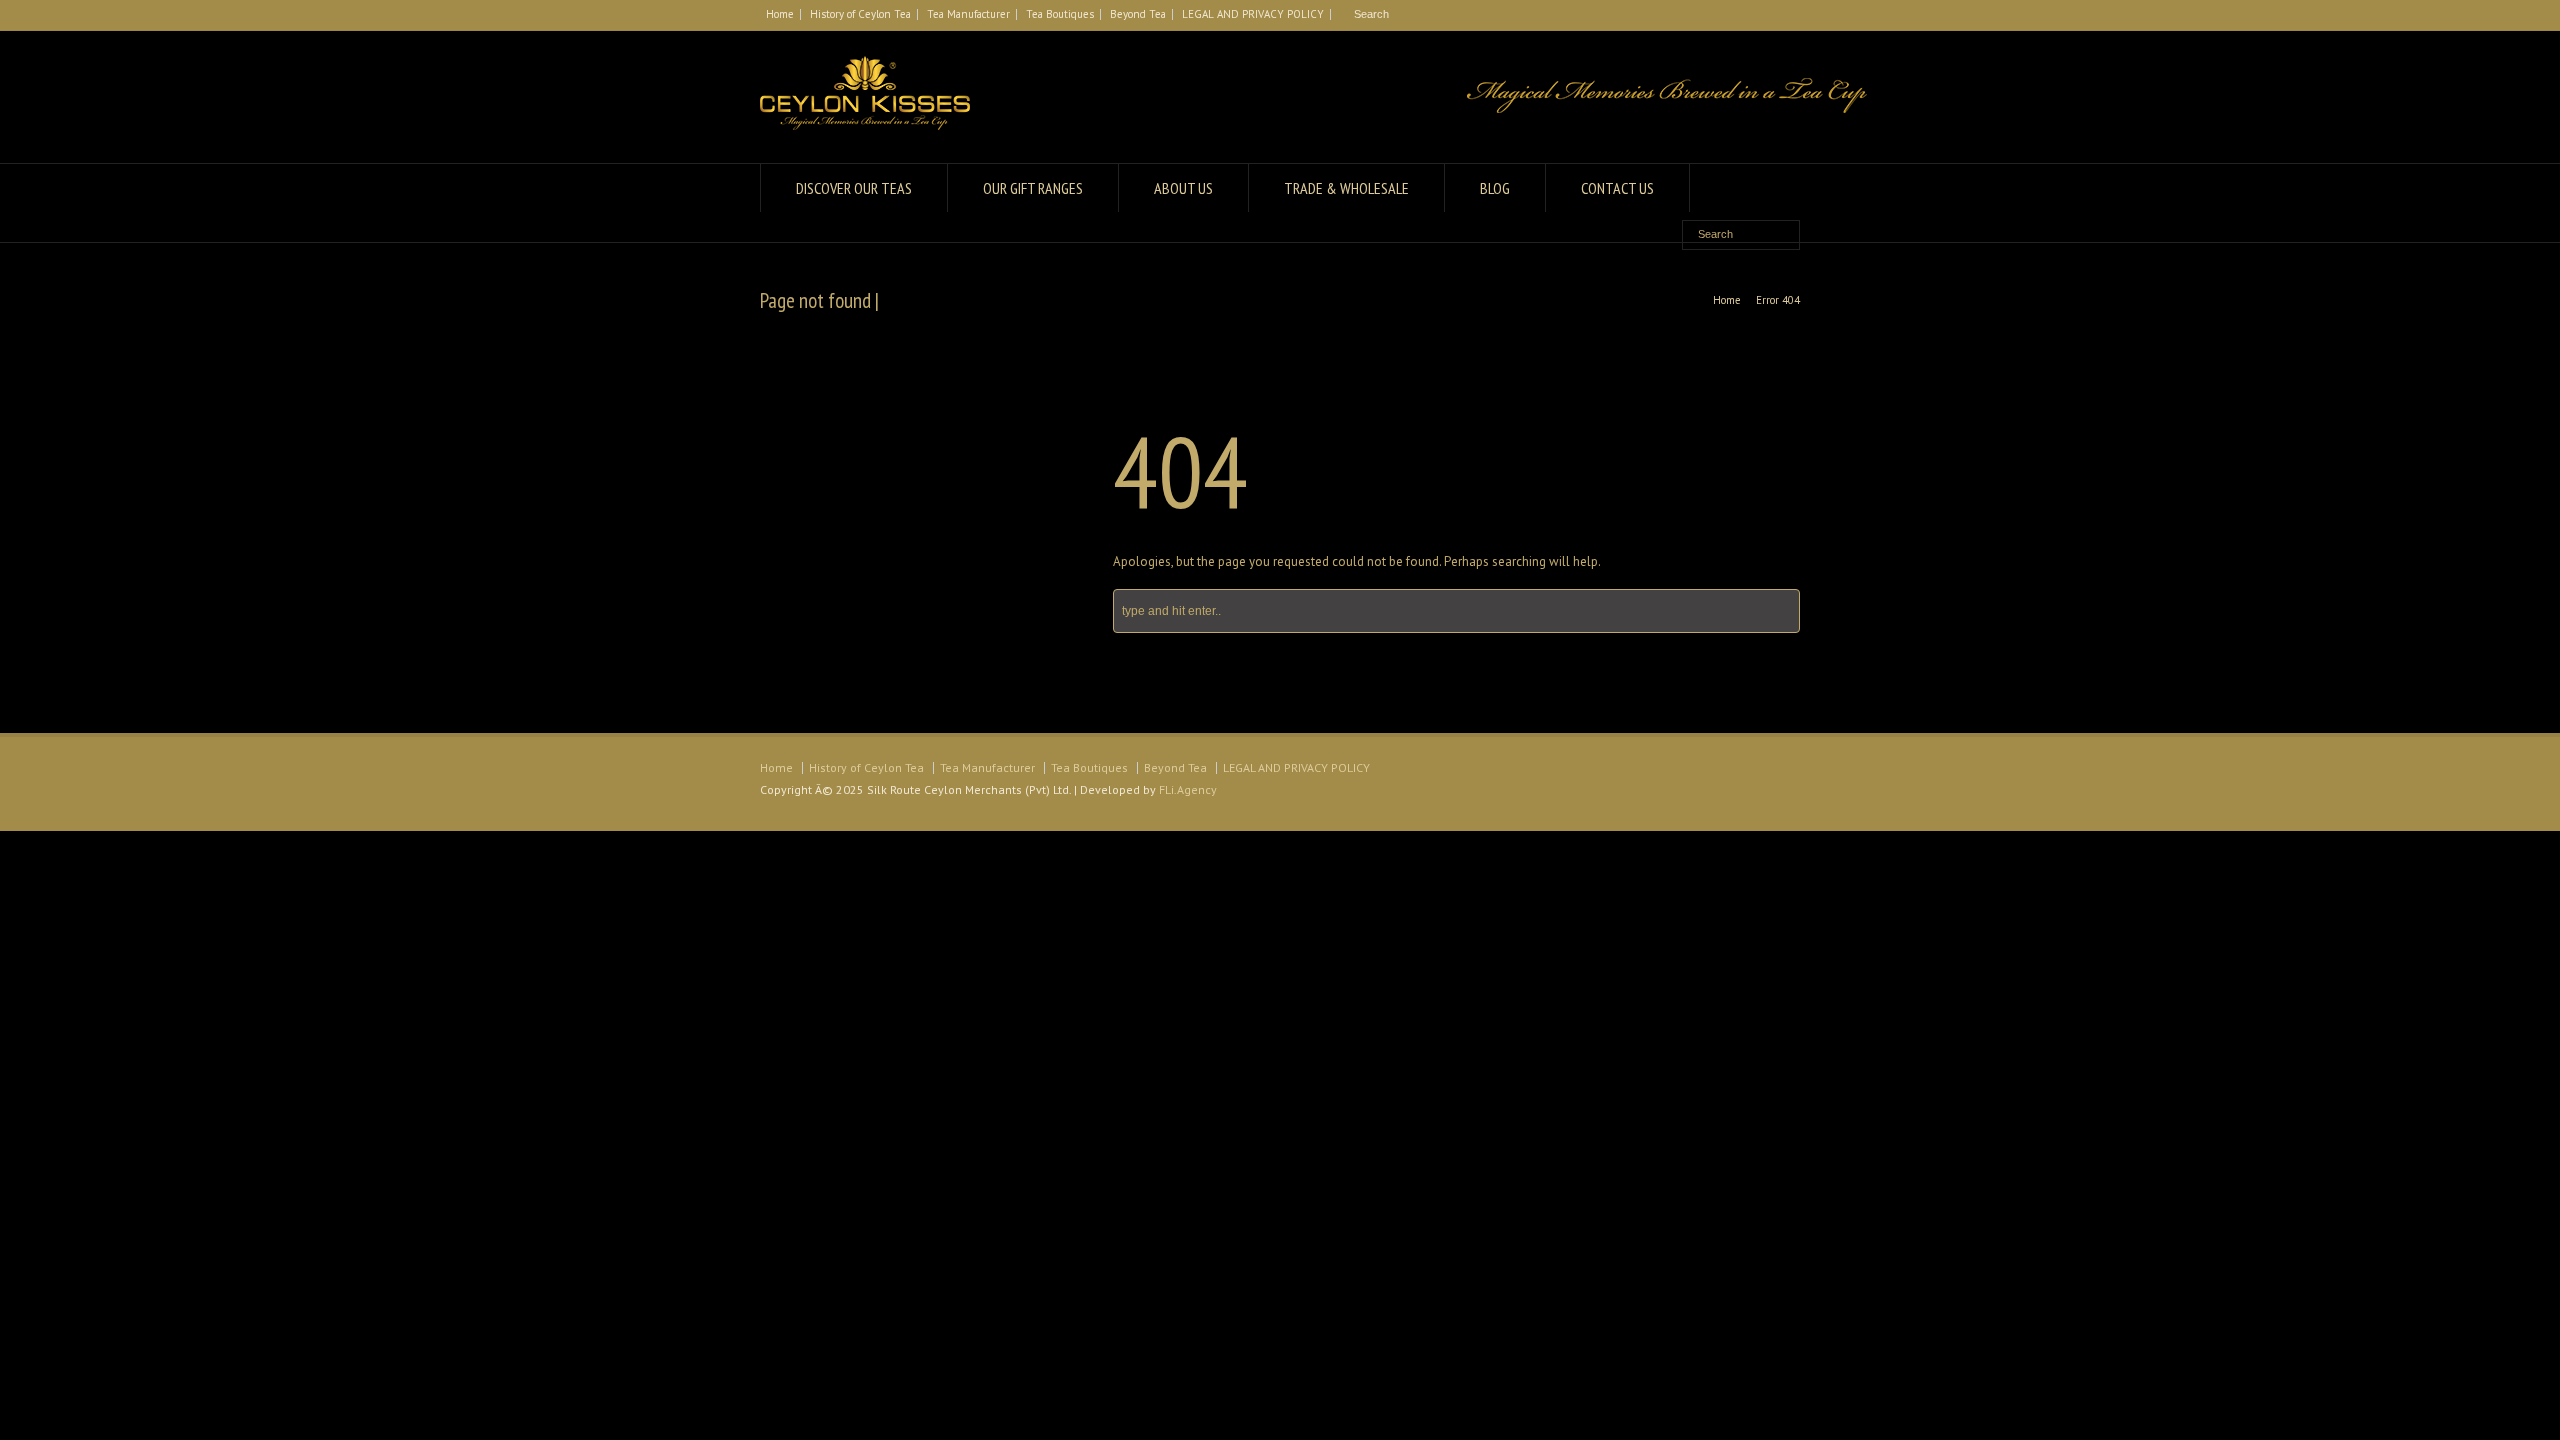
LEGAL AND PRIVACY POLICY (1253, 14)
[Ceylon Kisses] (865, 125)
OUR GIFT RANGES (1033, 188)
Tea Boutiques (1060, 14)
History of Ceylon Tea (860, 14)
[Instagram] (1790, 15)
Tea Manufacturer (968, 14)
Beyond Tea (1138, 14)
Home (780, 14)
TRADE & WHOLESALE (1346, 188)
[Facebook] (1742, 15)
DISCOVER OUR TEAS (854, 188)
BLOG (1495, 188)
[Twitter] (1718, 15)
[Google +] (1766, 15)
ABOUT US (1183, 188)
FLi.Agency (1188, 789)
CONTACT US (1617, 188)
